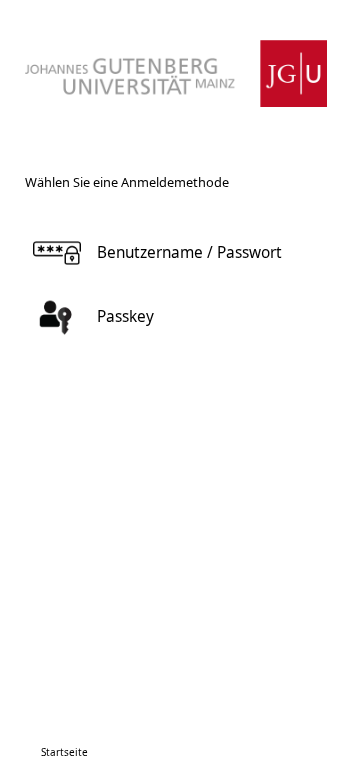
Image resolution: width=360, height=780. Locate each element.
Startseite (64, 752)
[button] (176, 253)
